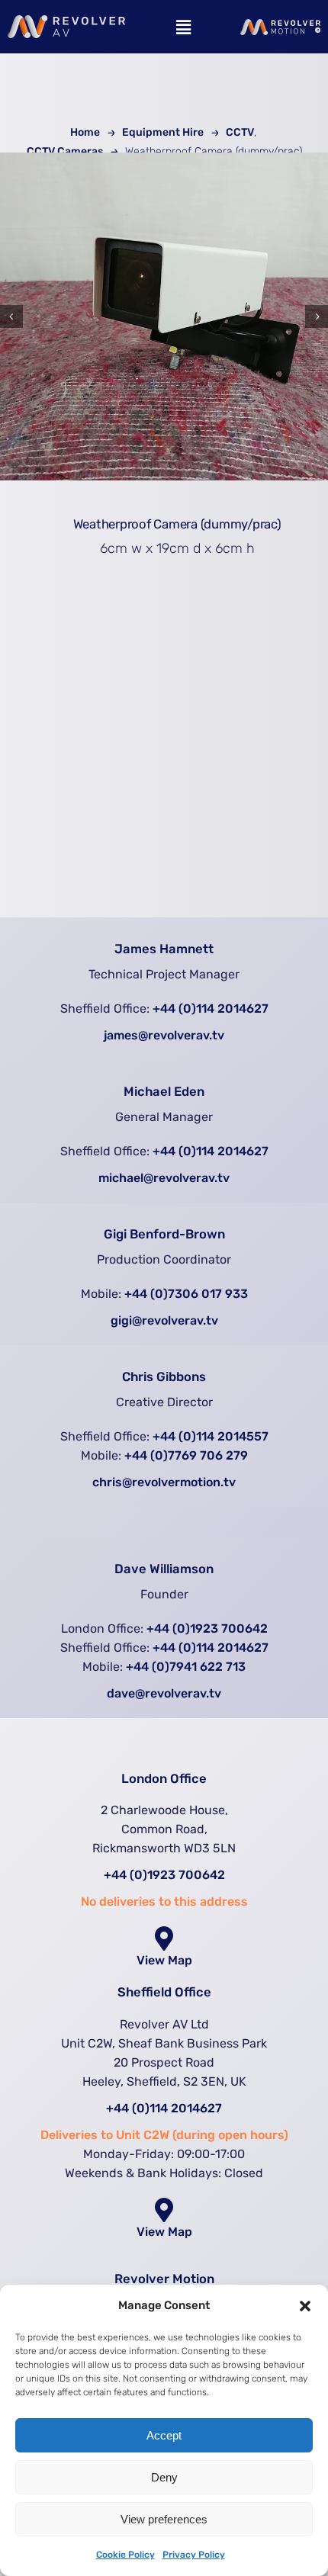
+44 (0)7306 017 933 (186, 1294)
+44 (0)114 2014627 (211, 1009)
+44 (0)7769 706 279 (186, 1455)
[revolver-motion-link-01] (280, 26)
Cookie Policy (125, 2555)
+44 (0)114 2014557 (211, 1436)
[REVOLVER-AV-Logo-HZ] (66, 22)
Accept (164, 2435)
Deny (164, 2477)
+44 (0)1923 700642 (207, 1628)
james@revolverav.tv (164, 1035)
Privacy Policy (194, 2555)
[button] (305, 2306)
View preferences (164, 2519)
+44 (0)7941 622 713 (186, 1667)
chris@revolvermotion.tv (164, 1482)
